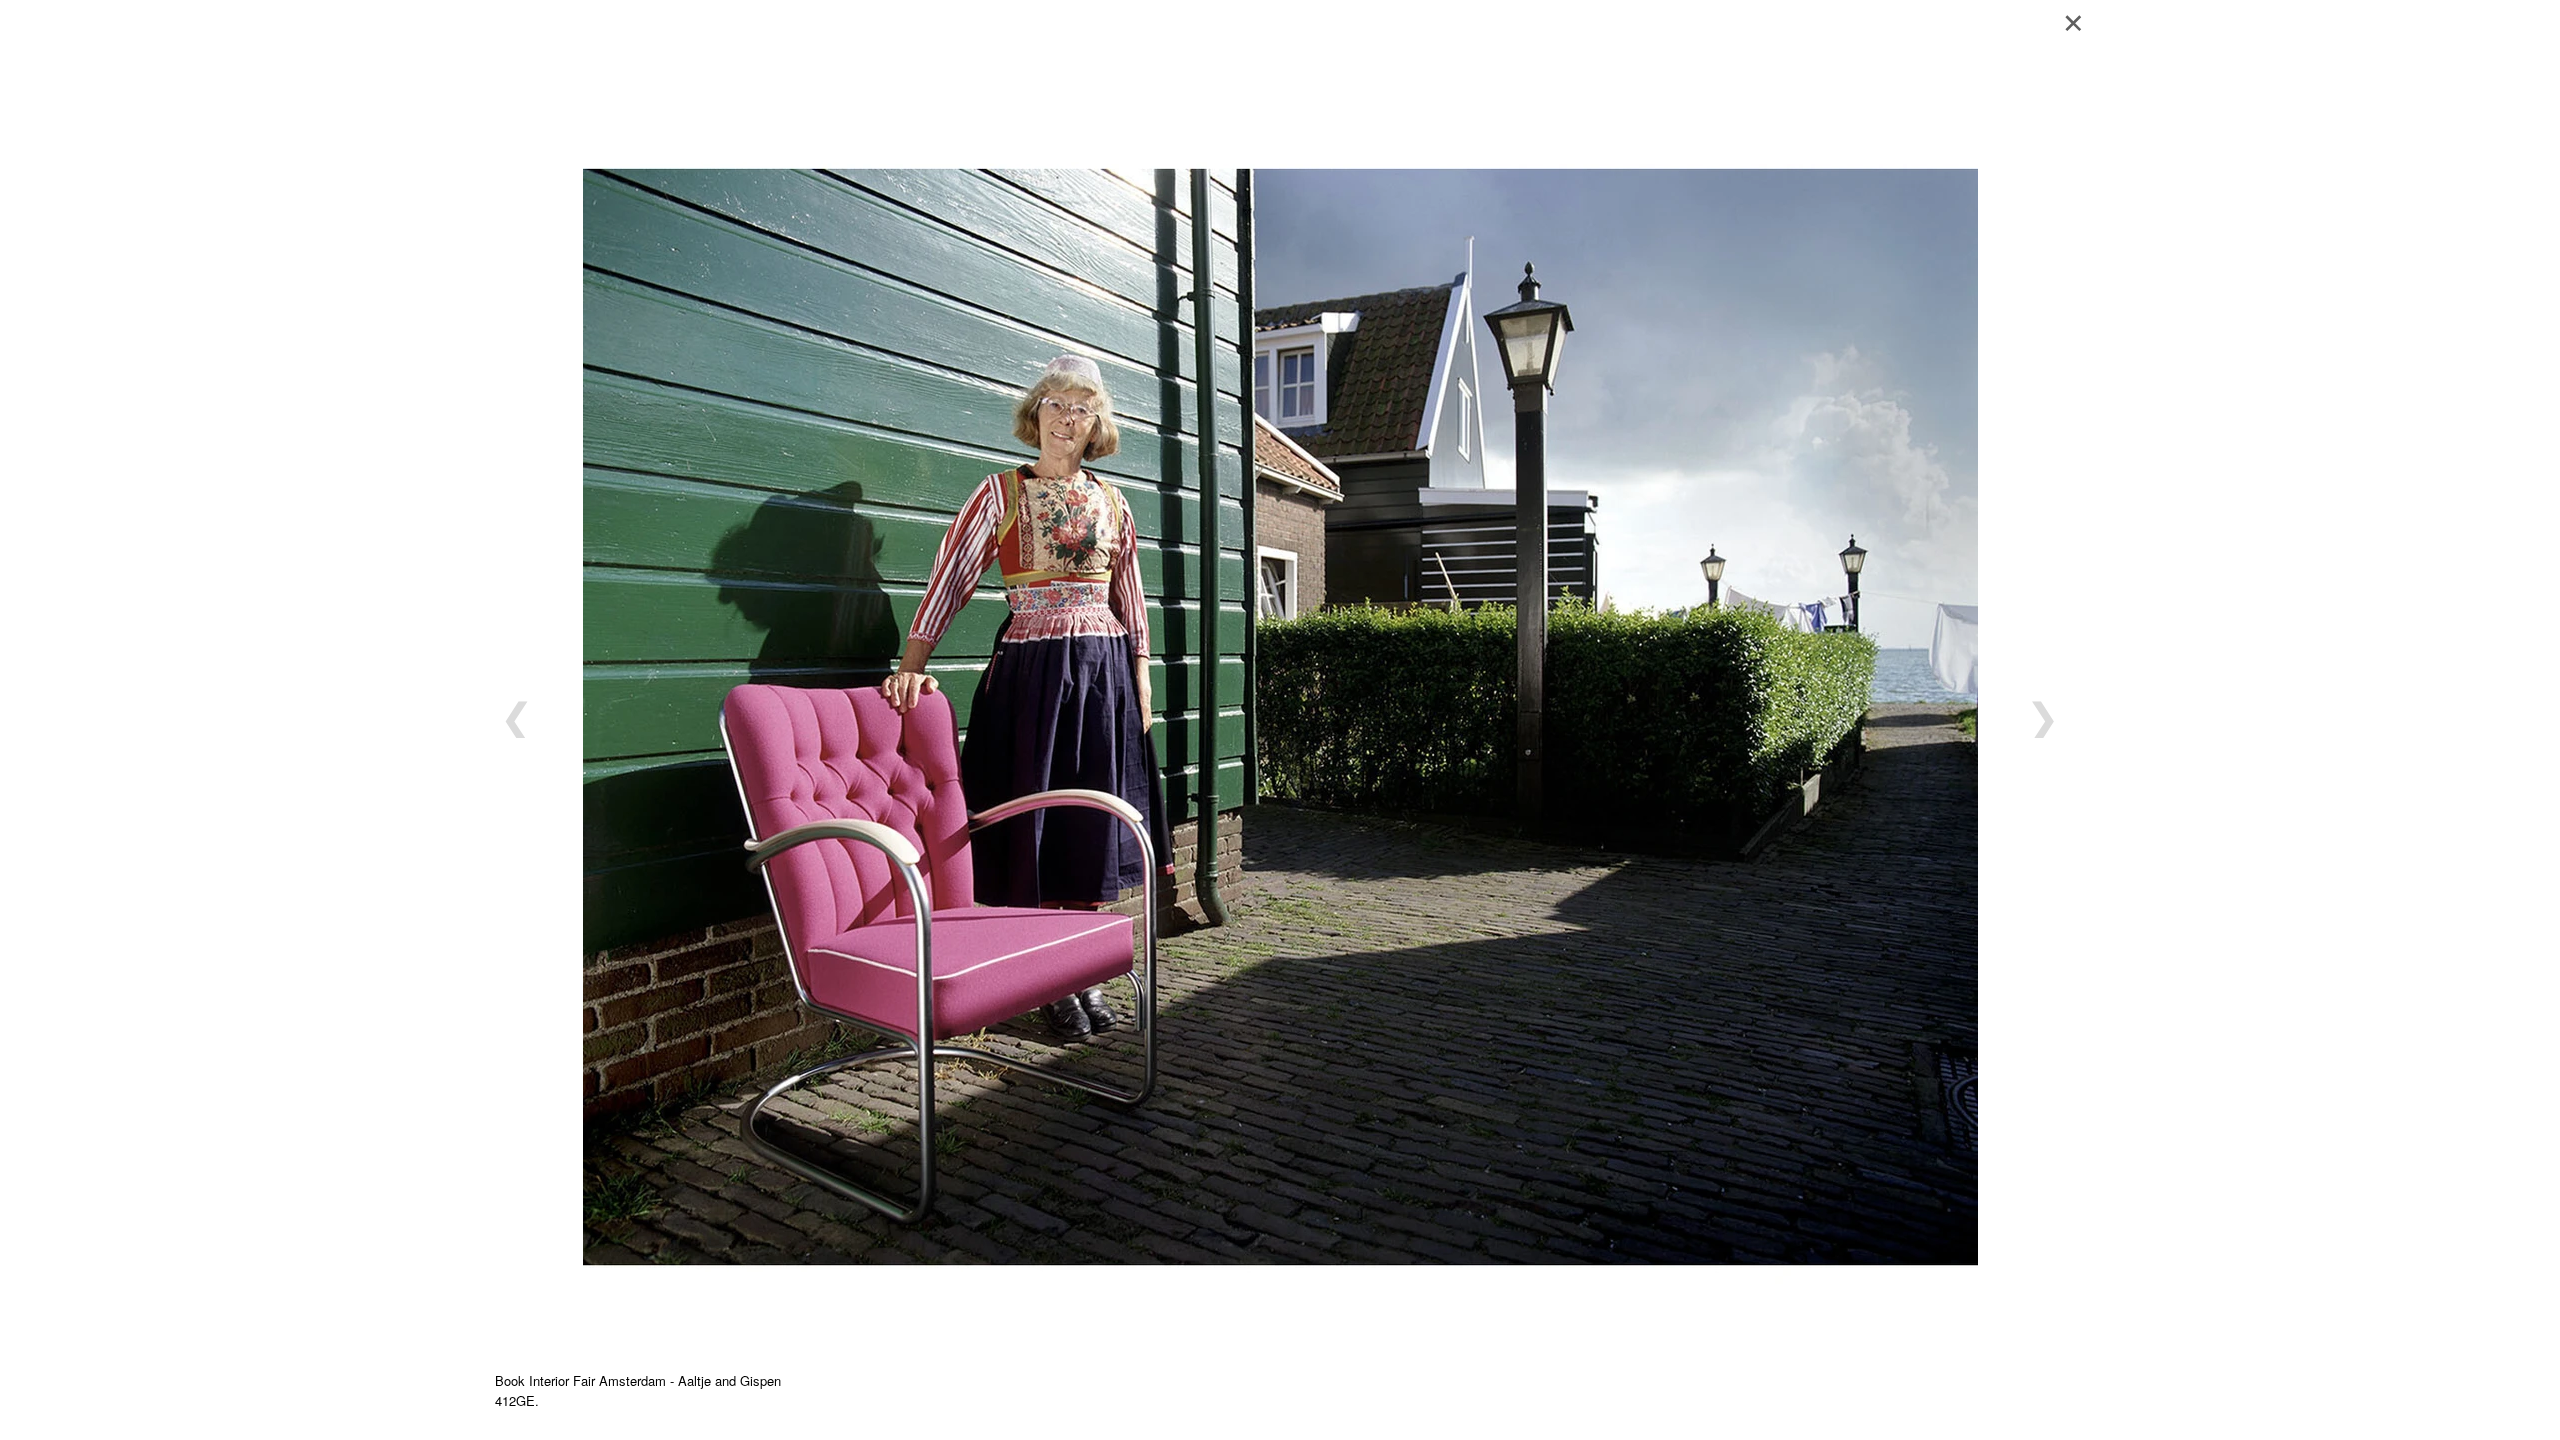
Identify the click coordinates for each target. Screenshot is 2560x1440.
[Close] (2080, 20)
